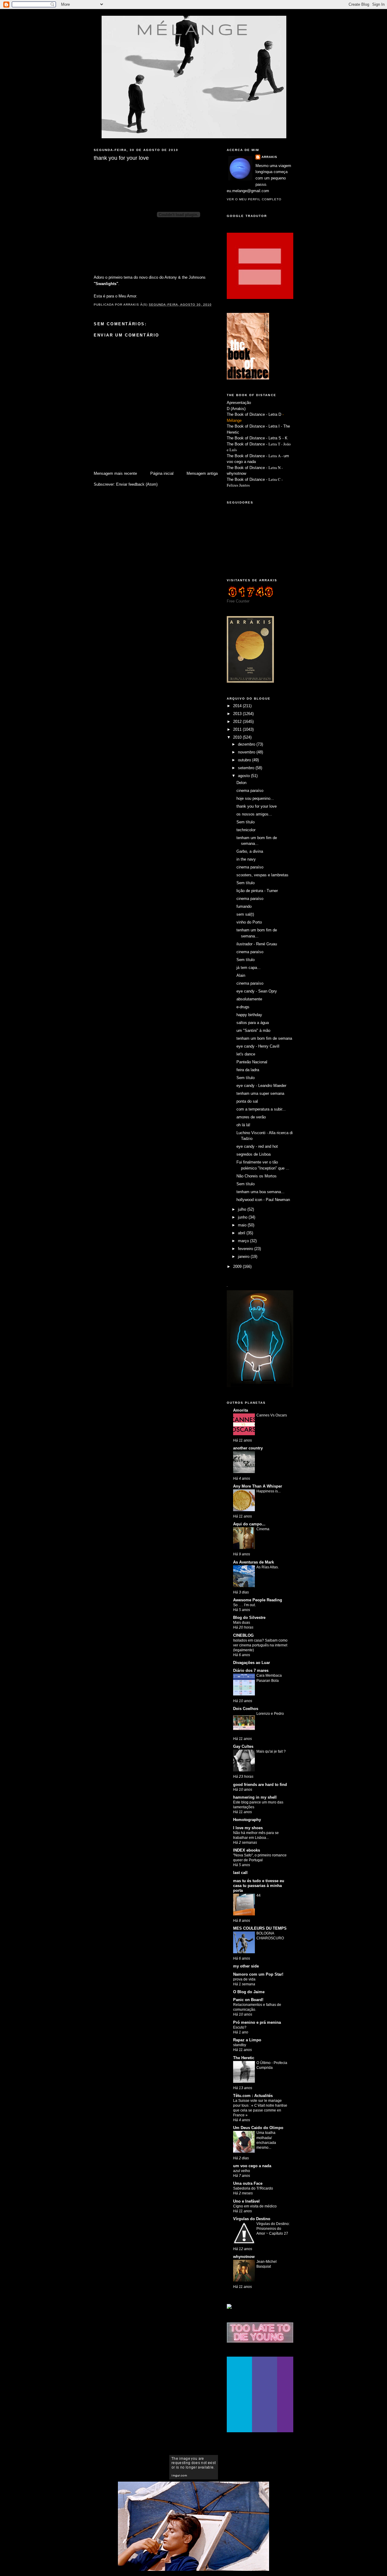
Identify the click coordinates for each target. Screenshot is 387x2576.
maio (243, 1225)
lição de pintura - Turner (257, 891)
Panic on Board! (248, 2000)
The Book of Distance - (248, 456)
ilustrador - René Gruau (257, 944)
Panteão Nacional (252, 1062)
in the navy (246, 859)
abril (242, 1233)
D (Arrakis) (236, 409)
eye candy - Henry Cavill (258, 1046)
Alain (241, 975)
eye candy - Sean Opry (257, 991)
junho (243, 1217)
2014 (238, 706)
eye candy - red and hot (257, 1146)
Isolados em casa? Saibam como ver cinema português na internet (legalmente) (260, 1645)
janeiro (244, 1257)
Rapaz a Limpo (247, 2040)
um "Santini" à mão (253, 1030)
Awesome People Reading (258, 1600)
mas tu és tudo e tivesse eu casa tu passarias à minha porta (259, 1886)
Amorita (241, 1410)
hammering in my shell (255, 1797)
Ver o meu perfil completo (254, 199)
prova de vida (244, 1979)
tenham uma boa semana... (260, 1192)
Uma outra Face (248, 2183)
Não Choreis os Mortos (257, 1176)
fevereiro (246, 1249)
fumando (244, 906)
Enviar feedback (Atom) (137, 484)
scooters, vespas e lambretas (262, 875)
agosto (244, 776)
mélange (194, 29)
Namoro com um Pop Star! (258, 1974)
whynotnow (236, 473)
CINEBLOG (243, 1635)
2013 (238, 714)
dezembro (247, 744)
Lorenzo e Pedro (270, 1714)
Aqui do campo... (249, 1524)
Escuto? (240, 2027)
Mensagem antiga (202, 473)
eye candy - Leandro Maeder (261, 1086)
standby (240, 2045)
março (244, 1241)
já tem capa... (249, 968)
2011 (238, 729)
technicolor (246, 830)
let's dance (246, 1054)
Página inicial (162, 473)
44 (259, 1895)
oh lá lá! (243, 1125)
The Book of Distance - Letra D (254, 414)
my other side (246, 1966)
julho (243, 1209)
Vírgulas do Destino (252, 2219)
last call (240, 1873)
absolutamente (249, 999)
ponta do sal (247, 1101)
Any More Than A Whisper (258, 1486)
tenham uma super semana (260, 1093)
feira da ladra (248, 1070)
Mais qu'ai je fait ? (271, 1751)
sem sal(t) (245, 914)
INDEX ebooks (247, 1850)
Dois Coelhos (246, 1709)
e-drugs (243, 1007)
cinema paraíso (250, 791)
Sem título (246, 822)
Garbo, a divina (250, 851)
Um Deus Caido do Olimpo (258, 2128)
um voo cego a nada (252, 2166)
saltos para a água (253, 1023)
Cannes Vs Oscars (272, 1415)
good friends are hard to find (260, 1785)
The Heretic (244, 2058)
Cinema (263, 1529)
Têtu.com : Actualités (253, 2096)
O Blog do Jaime (249, 1992)
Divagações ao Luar (252, 1663)
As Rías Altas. (268, 1567)
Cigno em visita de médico (255, 2206)
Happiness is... (268, 1491)
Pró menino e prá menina (257, 2022)
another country (248, 1448)
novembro (247, 752)
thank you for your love (257, 806)
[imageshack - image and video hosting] (229, 2307)
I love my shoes (248, 1828)
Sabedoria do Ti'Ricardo (253, 2188)
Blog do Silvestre (249, 1618)
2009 (238, 1267)
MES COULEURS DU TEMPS (260, 1928)
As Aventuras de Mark (254, 1562)
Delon (241, 783)
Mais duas (242, 1623)
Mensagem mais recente (115, 473)
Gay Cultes (243, 1746)
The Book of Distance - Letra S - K (257, 438)
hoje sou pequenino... (255, 798)
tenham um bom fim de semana (264, 1038)
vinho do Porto (249, 922)
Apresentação (239, 403)
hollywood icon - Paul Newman (263, 1200)
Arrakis (269, 157)
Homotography (247, 1820)
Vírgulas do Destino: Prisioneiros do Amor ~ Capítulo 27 (273, 2229)
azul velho (242, 2171)
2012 (238, 722)
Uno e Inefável (246, 2201)
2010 (238, 737)
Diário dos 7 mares (251, 1670)
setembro (247, 768)
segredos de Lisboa (254, 1154)
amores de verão (251, 1117)
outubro (245, 760)
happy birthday (249, 1015)
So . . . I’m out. (244, 1605)
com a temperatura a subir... (261, 1109)
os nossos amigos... (254, 814)
